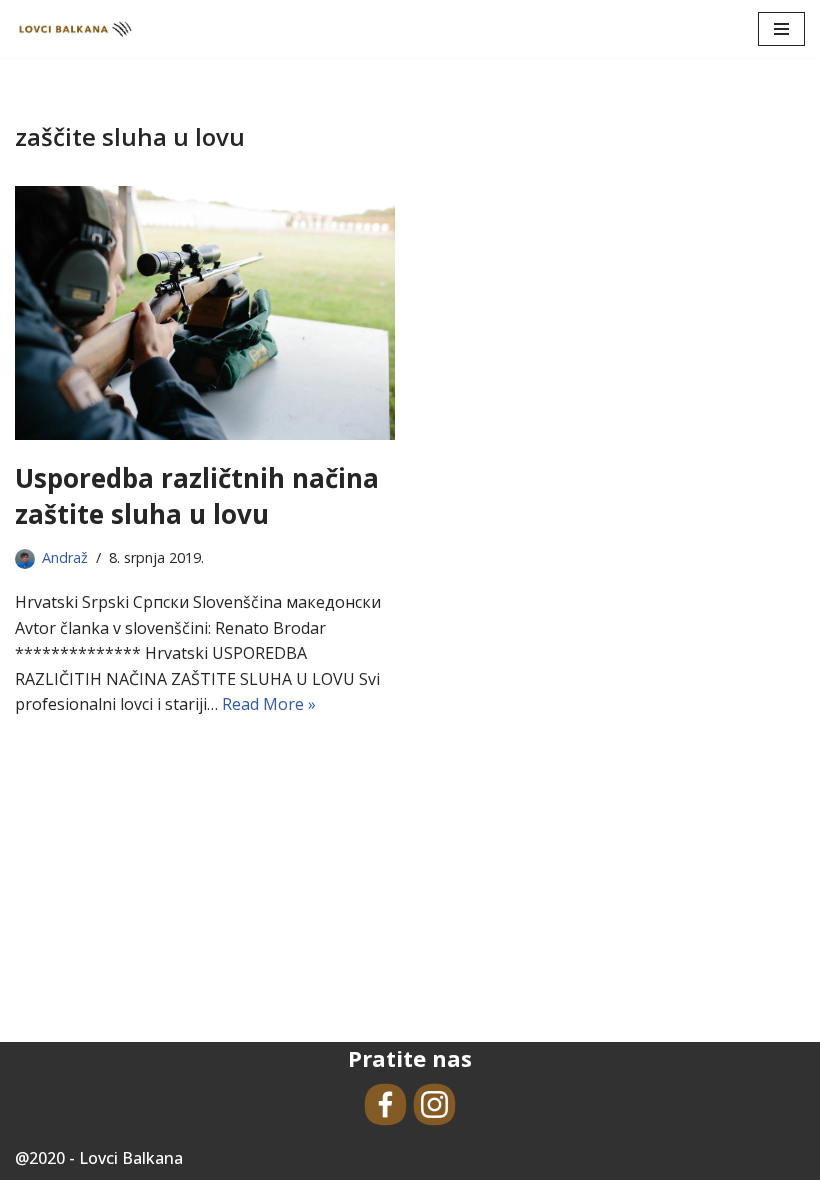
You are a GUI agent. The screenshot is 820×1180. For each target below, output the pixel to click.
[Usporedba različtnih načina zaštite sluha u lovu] (205, 312)
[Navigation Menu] (781, 29)
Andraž (65, 557)
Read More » (269, 704)
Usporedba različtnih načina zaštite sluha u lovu (197, 496)
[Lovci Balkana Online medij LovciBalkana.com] (75, 29)
